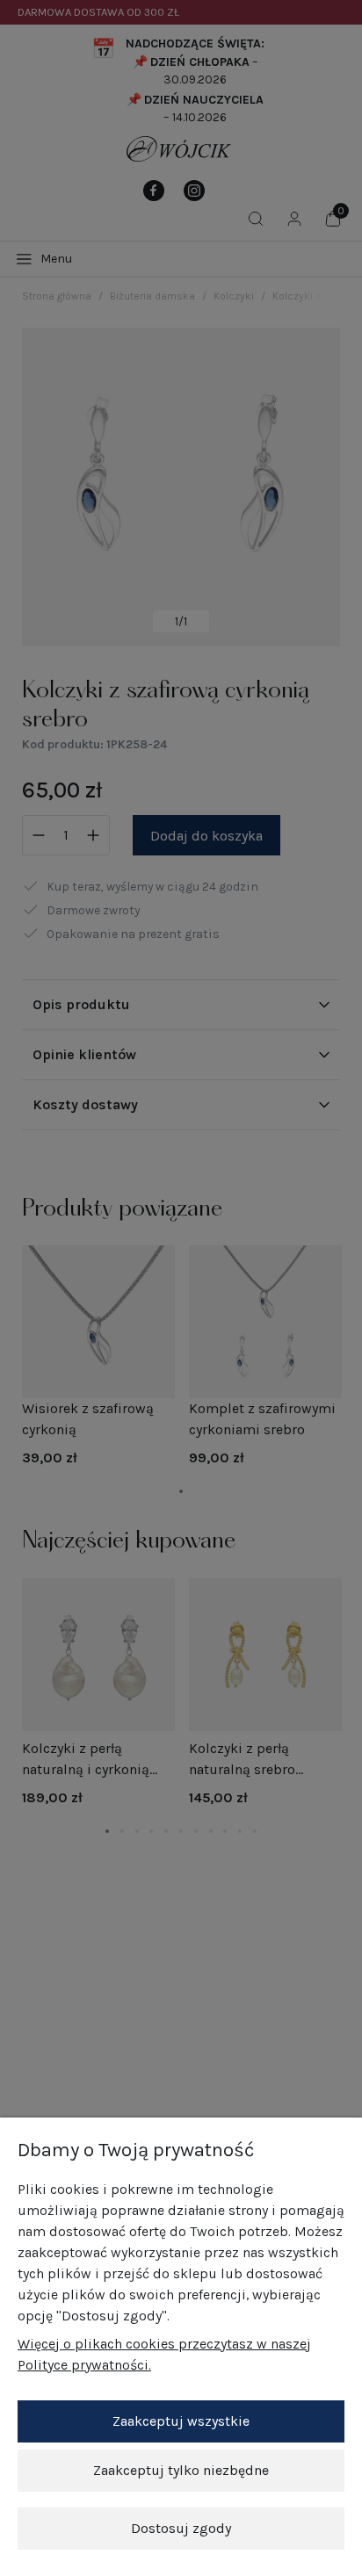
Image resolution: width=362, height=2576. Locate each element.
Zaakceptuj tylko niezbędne (181, 2470)
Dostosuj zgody (181, 2528)
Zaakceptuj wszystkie (181, 2421)
